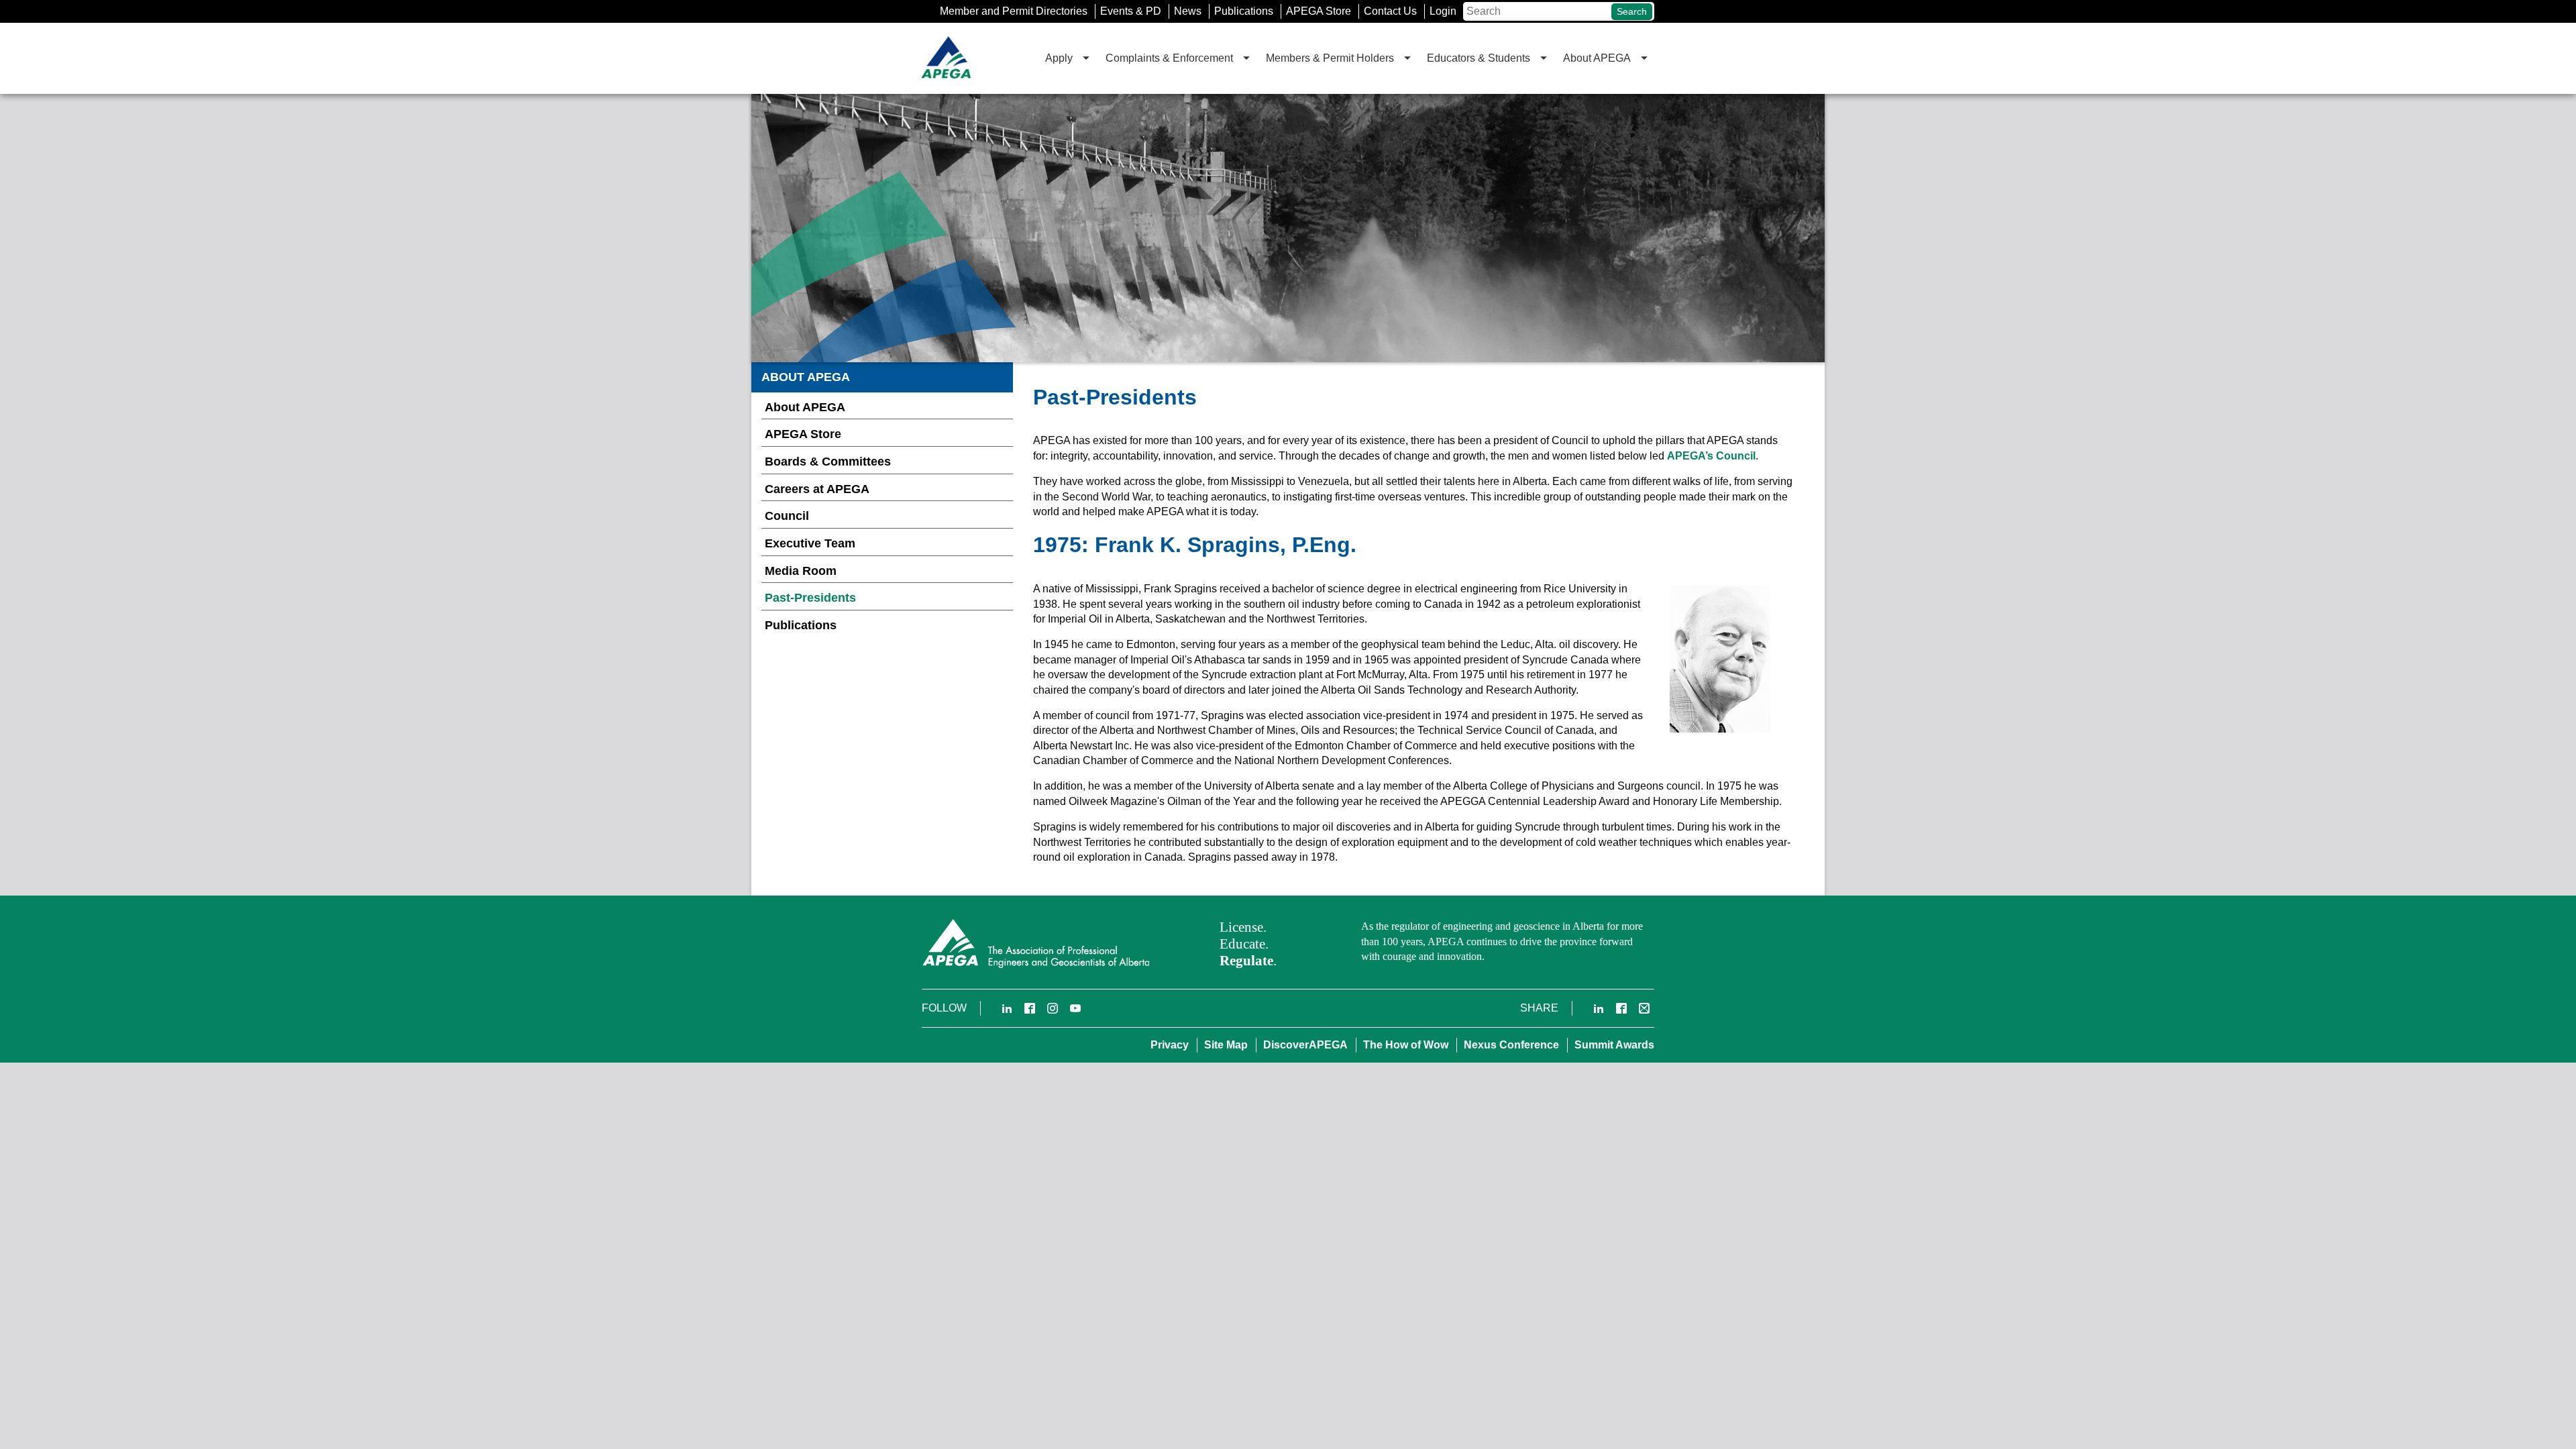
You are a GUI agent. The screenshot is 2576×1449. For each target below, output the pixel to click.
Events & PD (1131, 11)
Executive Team (810, 543)
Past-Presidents (810, 598)
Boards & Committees (828, 462)
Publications (1244, 11)
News (1188, 11)
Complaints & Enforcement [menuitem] (1169, 58)
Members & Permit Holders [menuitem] (1330, 58)
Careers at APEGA (817, 489)
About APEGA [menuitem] (1597, 58)
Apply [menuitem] (1059, 58)
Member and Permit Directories (1014, 11)
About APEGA (805, 407)
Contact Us (1390, 11)
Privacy (1170, 1045)
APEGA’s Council (1711, 456)
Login (1443, 11)
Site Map (1226, 1045)
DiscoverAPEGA (1305, 1045)
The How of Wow (1406, 1045)
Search (1632, 11)
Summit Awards (1614, 1045)
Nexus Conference (1511, 1045)
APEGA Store (1319, 11)
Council (787, 516)
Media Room (801, 571)
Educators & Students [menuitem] (1479, 58)
